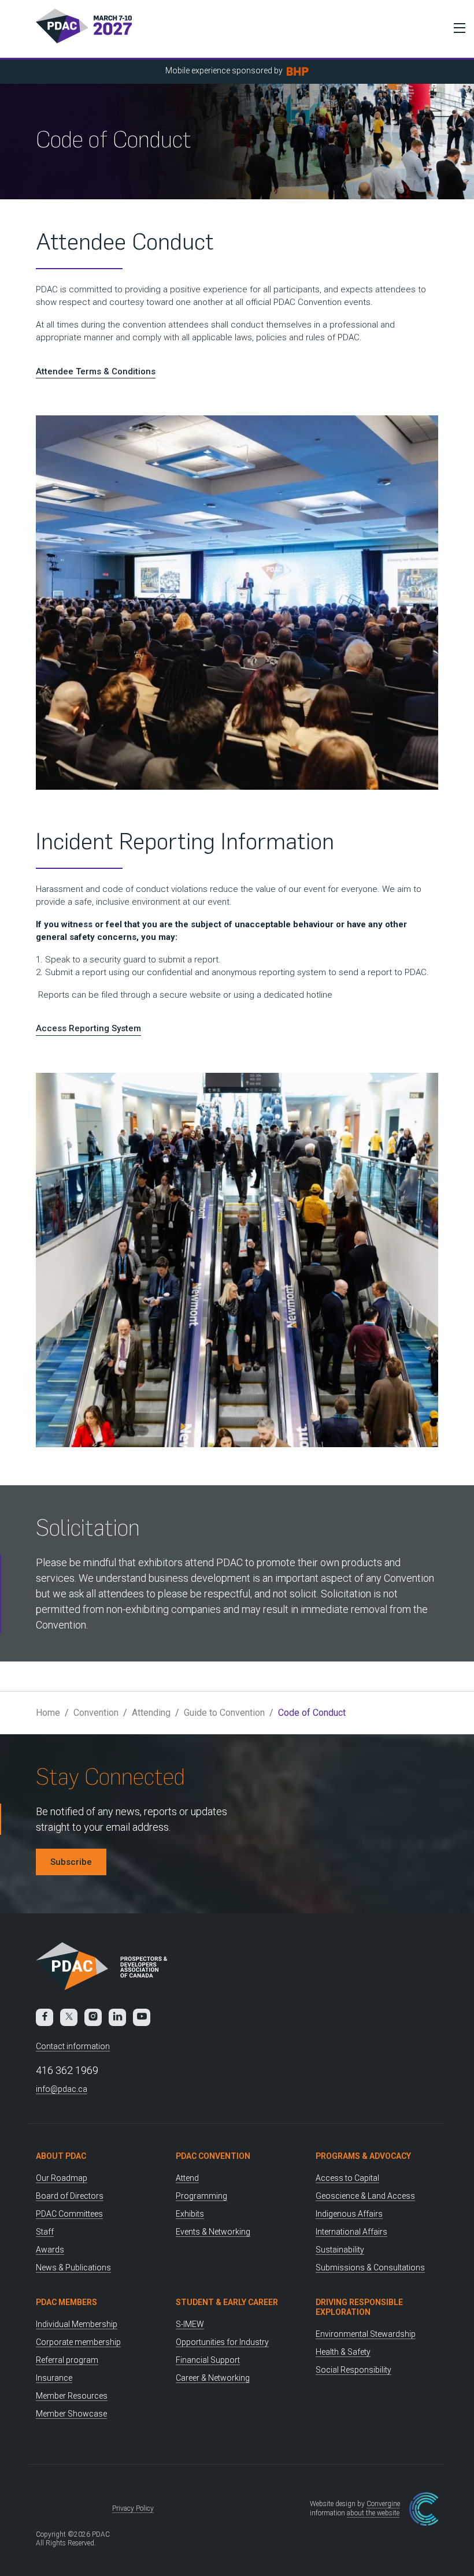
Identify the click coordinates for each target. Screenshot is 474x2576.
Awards (50, 2250)
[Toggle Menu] (457, 28)
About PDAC (61, 2156)
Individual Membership (77, 2324)
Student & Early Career (227, 2302)
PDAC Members (66, 2302)
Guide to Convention (224, 1713)
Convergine (383, 2504)
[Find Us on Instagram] (93, 2017)
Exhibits (190, 2214)
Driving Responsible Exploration (359, 2307)
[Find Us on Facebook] (45, 2017)
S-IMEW (190, 2324)
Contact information (73, 2046)
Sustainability (340, 2250)
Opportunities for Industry (222, 2342)
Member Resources (72, 2396)
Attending (151, 1713)
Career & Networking (213, 2378)
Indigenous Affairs (349, 2214)
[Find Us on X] (69, 2017)
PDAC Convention (213, 2156)
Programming (201, 2196)
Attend (187, 2178)
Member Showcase (71, 2414)
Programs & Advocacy (363, 2156)
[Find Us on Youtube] (142, 2017)
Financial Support (208, 2360)
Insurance (54, 2378)
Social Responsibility (353, 2370)
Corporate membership (78, 2342)
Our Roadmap (62, 2178)
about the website (373, 2513)
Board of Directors (70, 2196)
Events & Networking (213, 2232)
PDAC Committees (69, 2214)
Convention (96, 1713)
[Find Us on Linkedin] (117, 2017)
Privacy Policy (133, 2508)
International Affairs (351, 2232)
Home (48, 1713)
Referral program (67, 2360)
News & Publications (73, 2268)
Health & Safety (343, 2352)
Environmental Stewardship (366, 2334)
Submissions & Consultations (370, 2268)
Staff (45, 2232)
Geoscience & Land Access (365, 2196)
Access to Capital (347, 2178)
